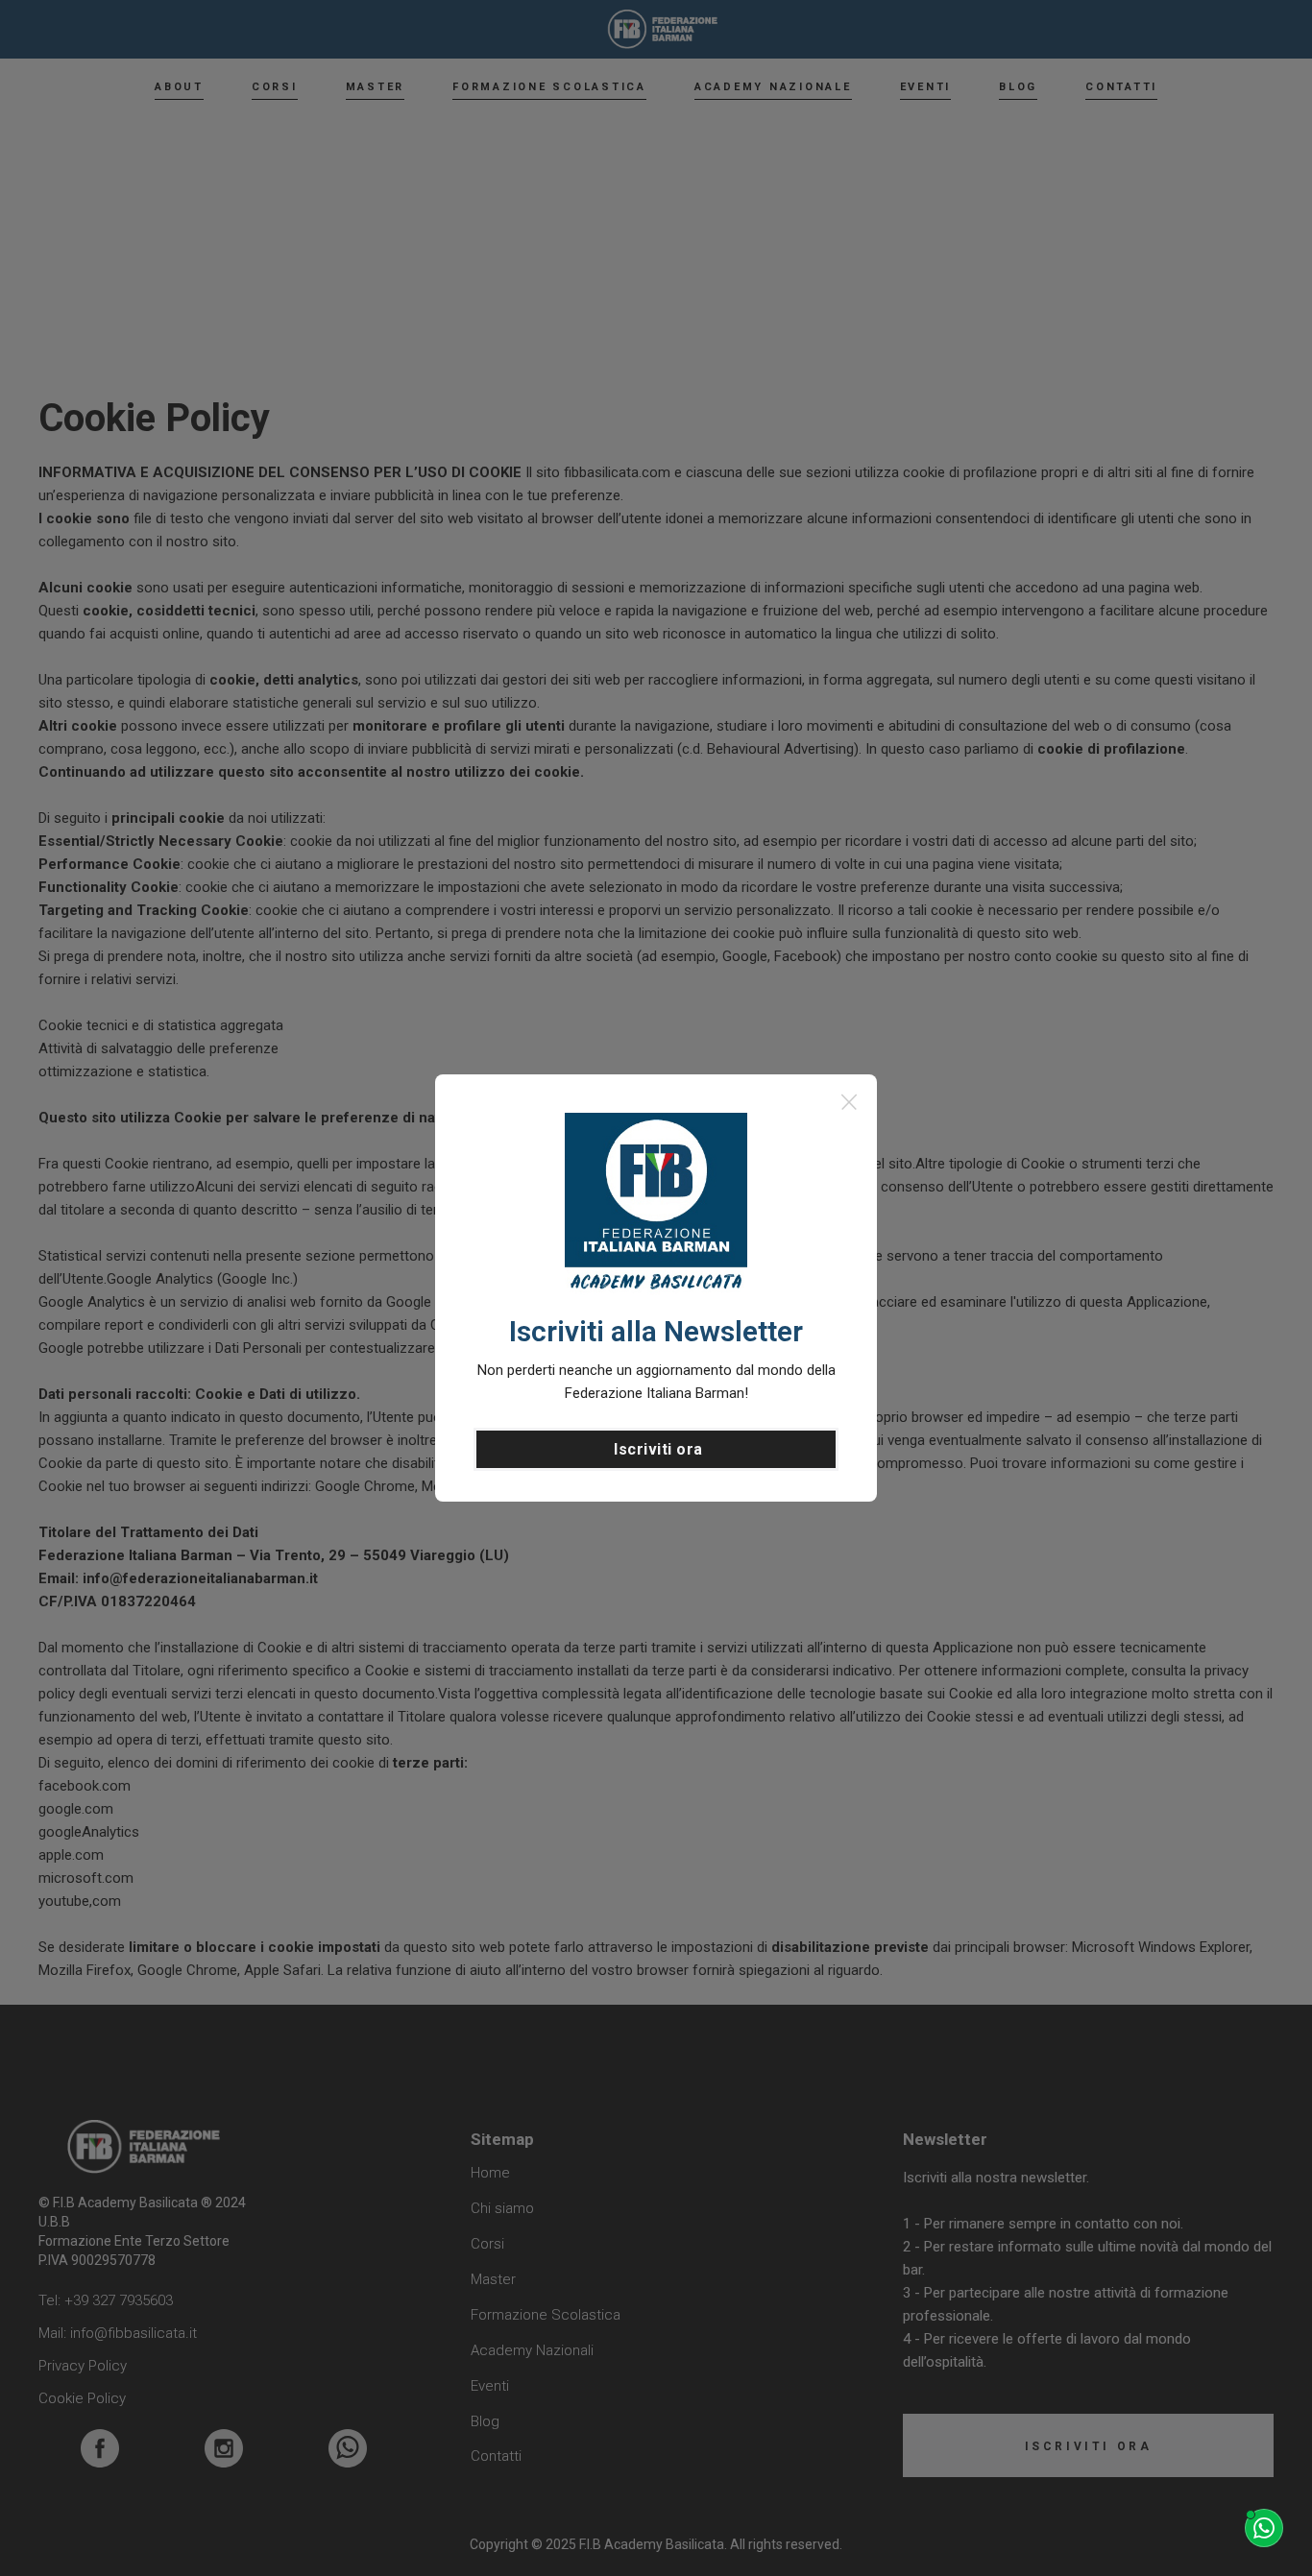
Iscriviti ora (658, 1449)
